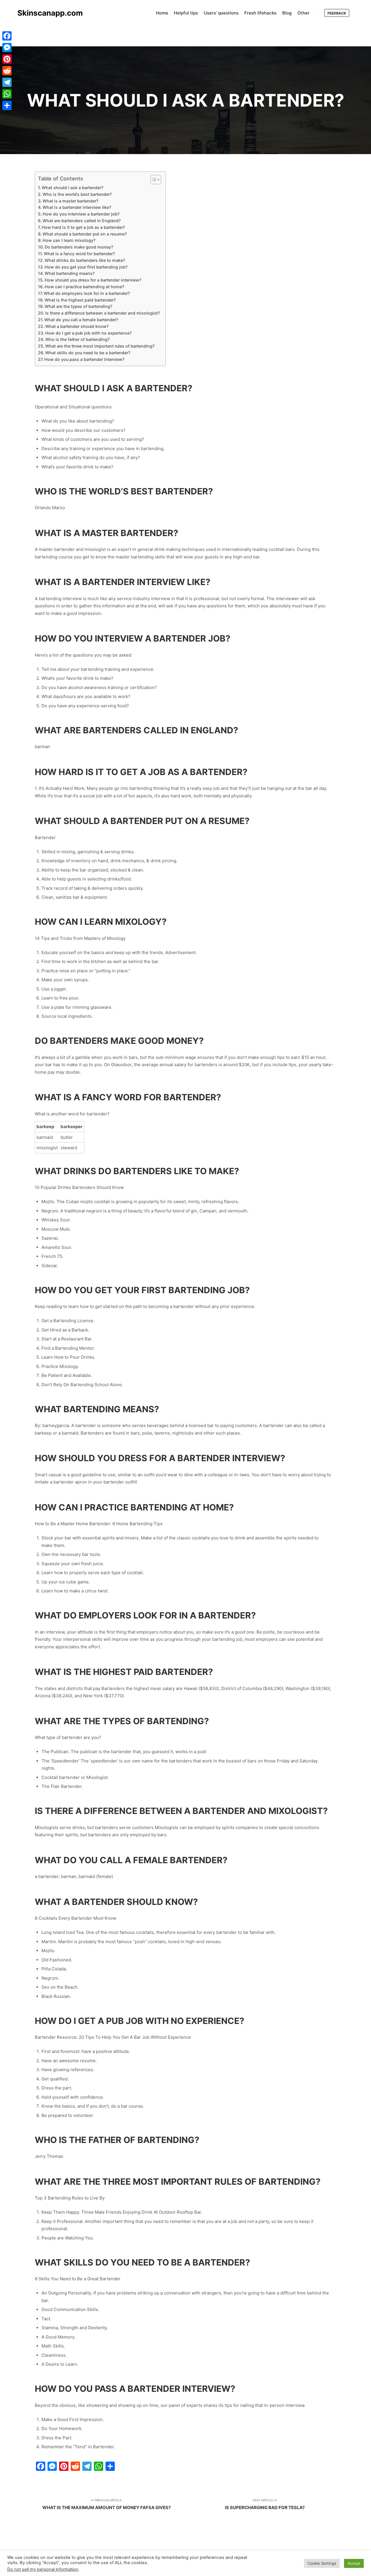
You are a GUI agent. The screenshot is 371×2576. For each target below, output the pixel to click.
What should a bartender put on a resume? (85, 234)
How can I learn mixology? (69, 240)
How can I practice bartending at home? (84, 287)
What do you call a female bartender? (81, 320)
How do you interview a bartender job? (81, 214)
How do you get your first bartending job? (86, 267)
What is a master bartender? (70, 201)
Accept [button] (354, 2563)
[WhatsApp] (7, 94)
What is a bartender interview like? (77, 207)
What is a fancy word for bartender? (79, 254)
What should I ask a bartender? (72, 188)
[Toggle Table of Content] (153, 180)
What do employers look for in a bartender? (87, 293)
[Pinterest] (7, 59)
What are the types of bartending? (78, 306)
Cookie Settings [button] (322, 2563)
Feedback (337, 13)
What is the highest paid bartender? (80, 300)
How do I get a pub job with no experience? (88, 333)
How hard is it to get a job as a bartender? (83, 227)
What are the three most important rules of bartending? (100, 346)
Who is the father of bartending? (77, 339)
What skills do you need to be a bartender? (88, 353)
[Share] (7, 105)
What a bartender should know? (77, 326)
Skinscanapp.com (46, 13)
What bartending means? (70, 273)
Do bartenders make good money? (79, 247)
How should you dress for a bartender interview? (93, 280)
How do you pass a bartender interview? (84, 359)
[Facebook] (7, 36)
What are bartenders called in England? (82, 221)
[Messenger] (7, 47)
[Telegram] (7, 82)
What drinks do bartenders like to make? (85, 260)
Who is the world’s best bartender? (77, 194)
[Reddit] (7, 71)
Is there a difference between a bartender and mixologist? (102, 313)
